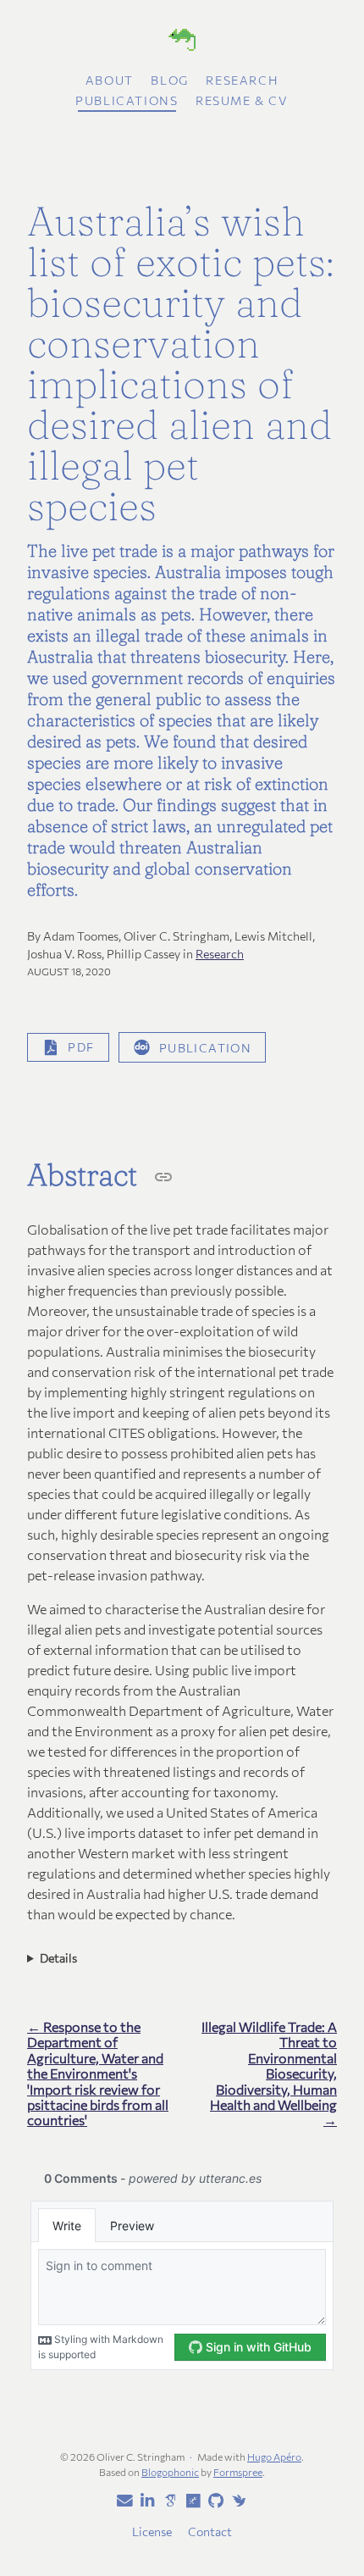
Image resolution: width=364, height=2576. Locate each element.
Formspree (238, 2472)
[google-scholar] (168, 2500)
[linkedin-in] (145, 2501)
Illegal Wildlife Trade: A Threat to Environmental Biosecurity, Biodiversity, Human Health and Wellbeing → (269, 2074)
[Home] (182, 42)
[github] (213, 2501)
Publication (205, 1047)
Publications (127, 100)
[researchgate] (190, 2501)
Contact (210, 2532)
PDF (81, 1047)
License (152, 2532)
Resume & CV (242, 100)
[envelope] (122, 2501)
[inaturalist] (236, 2500)
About (110, 80)
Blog (169, 80)
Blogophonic (170, 2472)
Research (242, 80)
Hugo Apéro (274, 2457)
